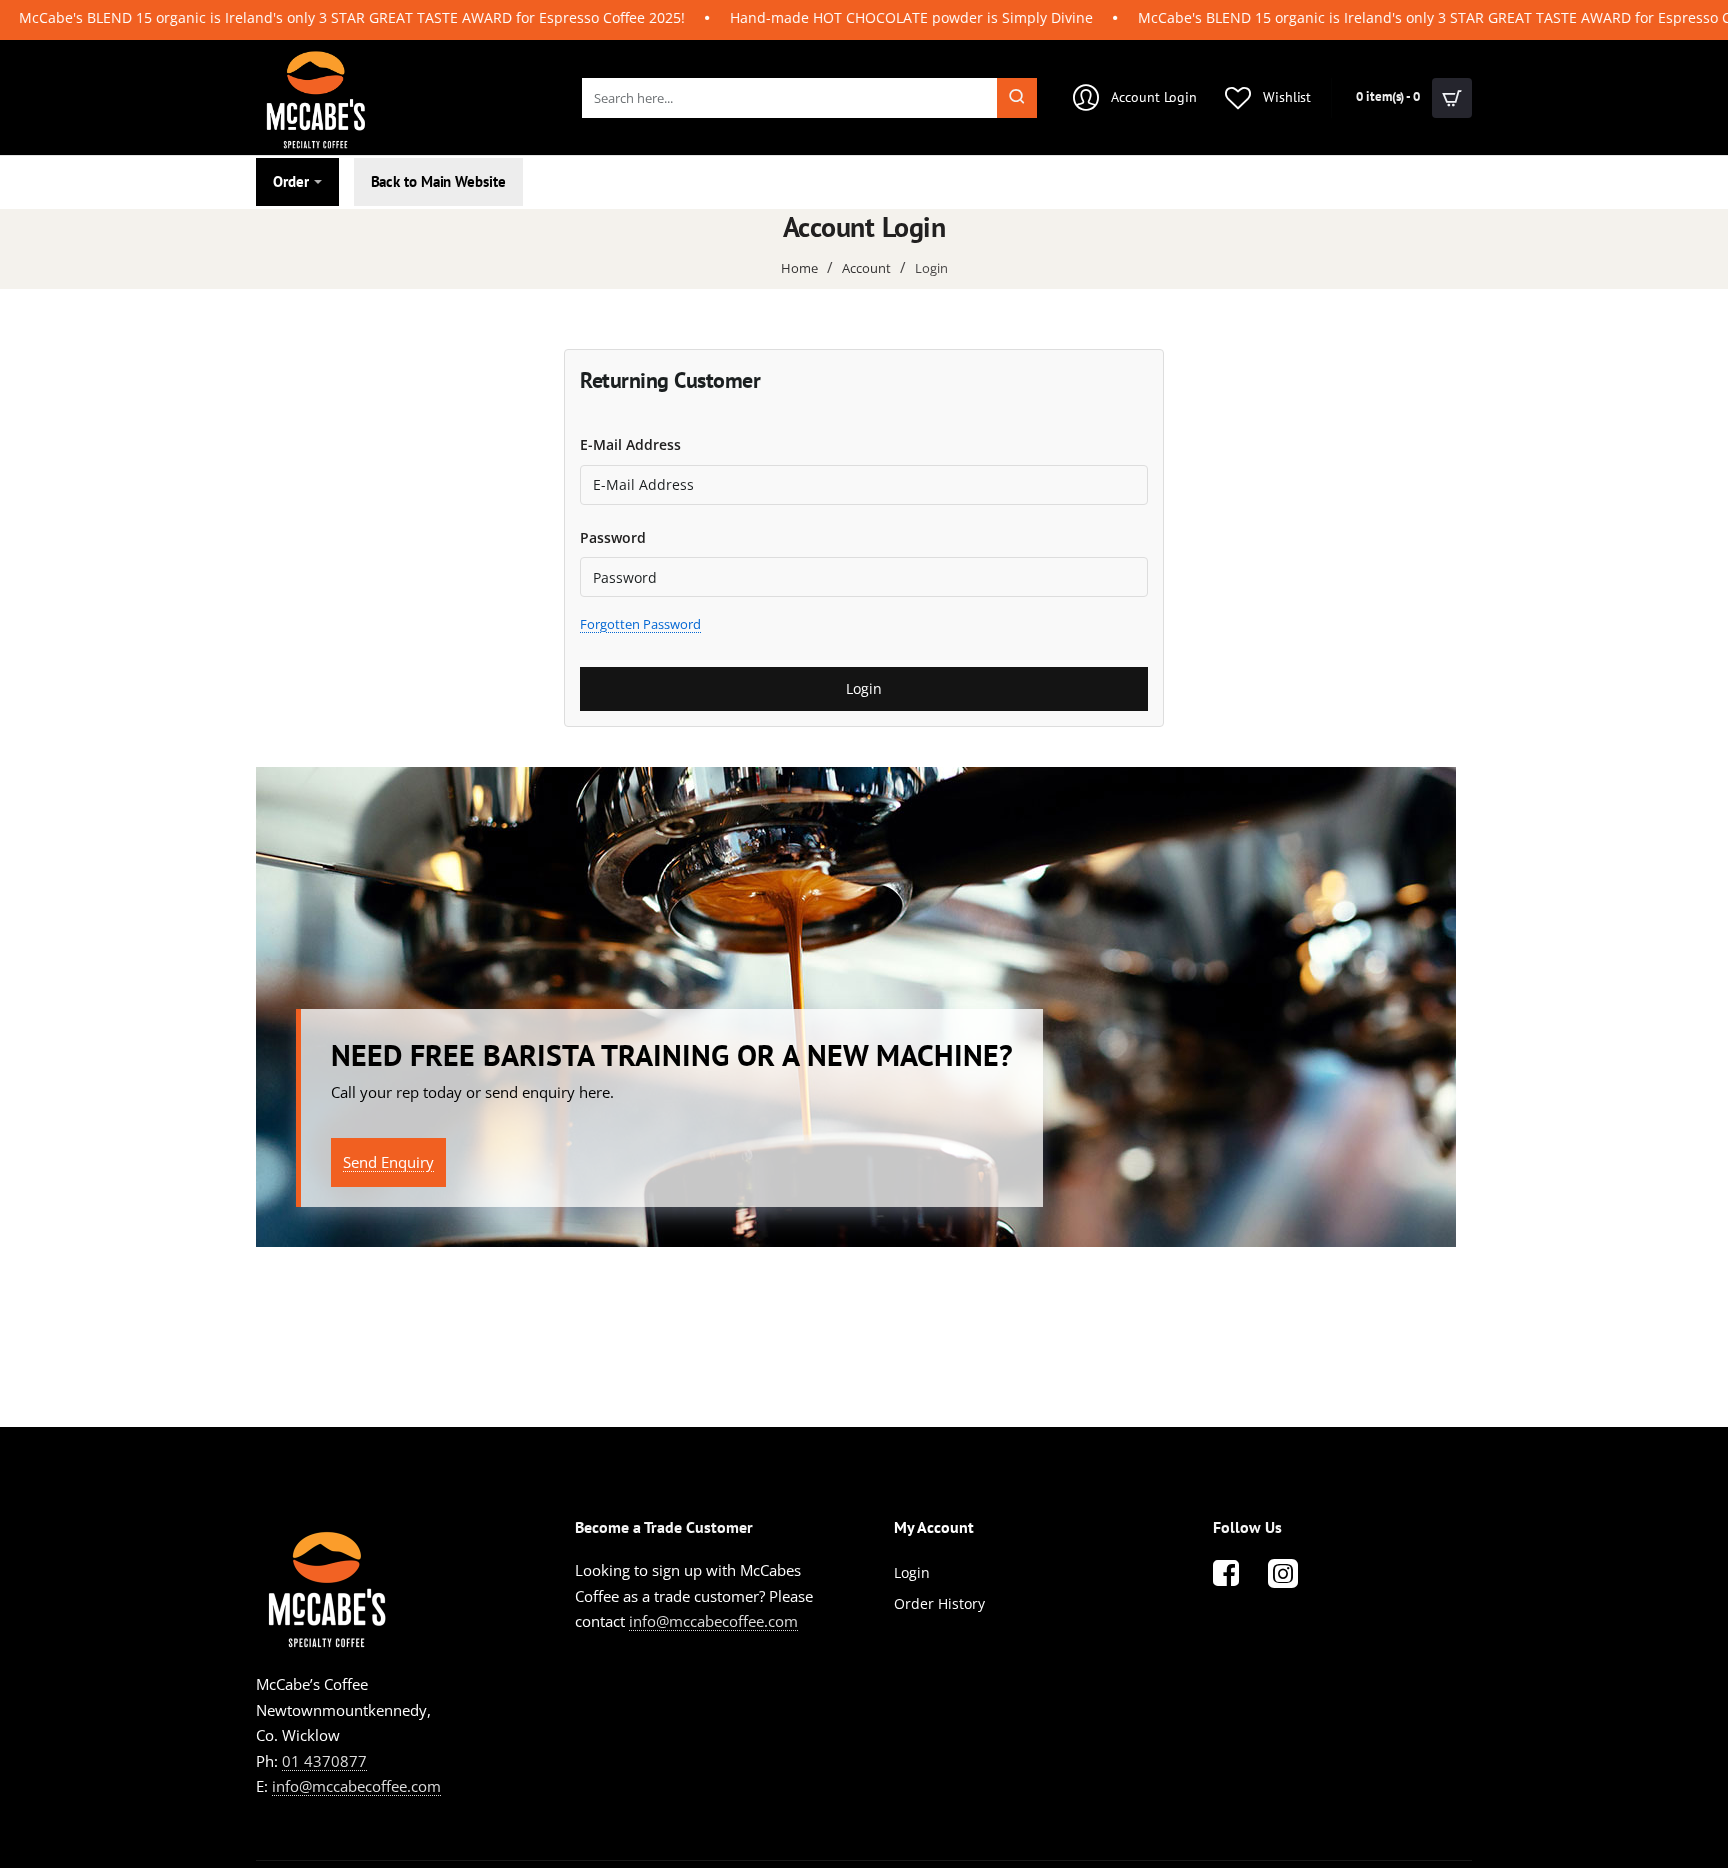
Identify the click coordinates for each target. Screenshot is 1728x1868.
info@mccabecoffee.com (356, 1786)
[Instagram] (1283, 1573)
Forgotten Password (640, 624)
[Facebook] (1226, 1573)
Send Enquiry (388, 1162)
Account (866, 268)
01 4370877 (324, 1761)
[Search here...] (1017, 98)
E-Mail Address (630, 444)
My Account (934, 1527)
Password (613, 537)
